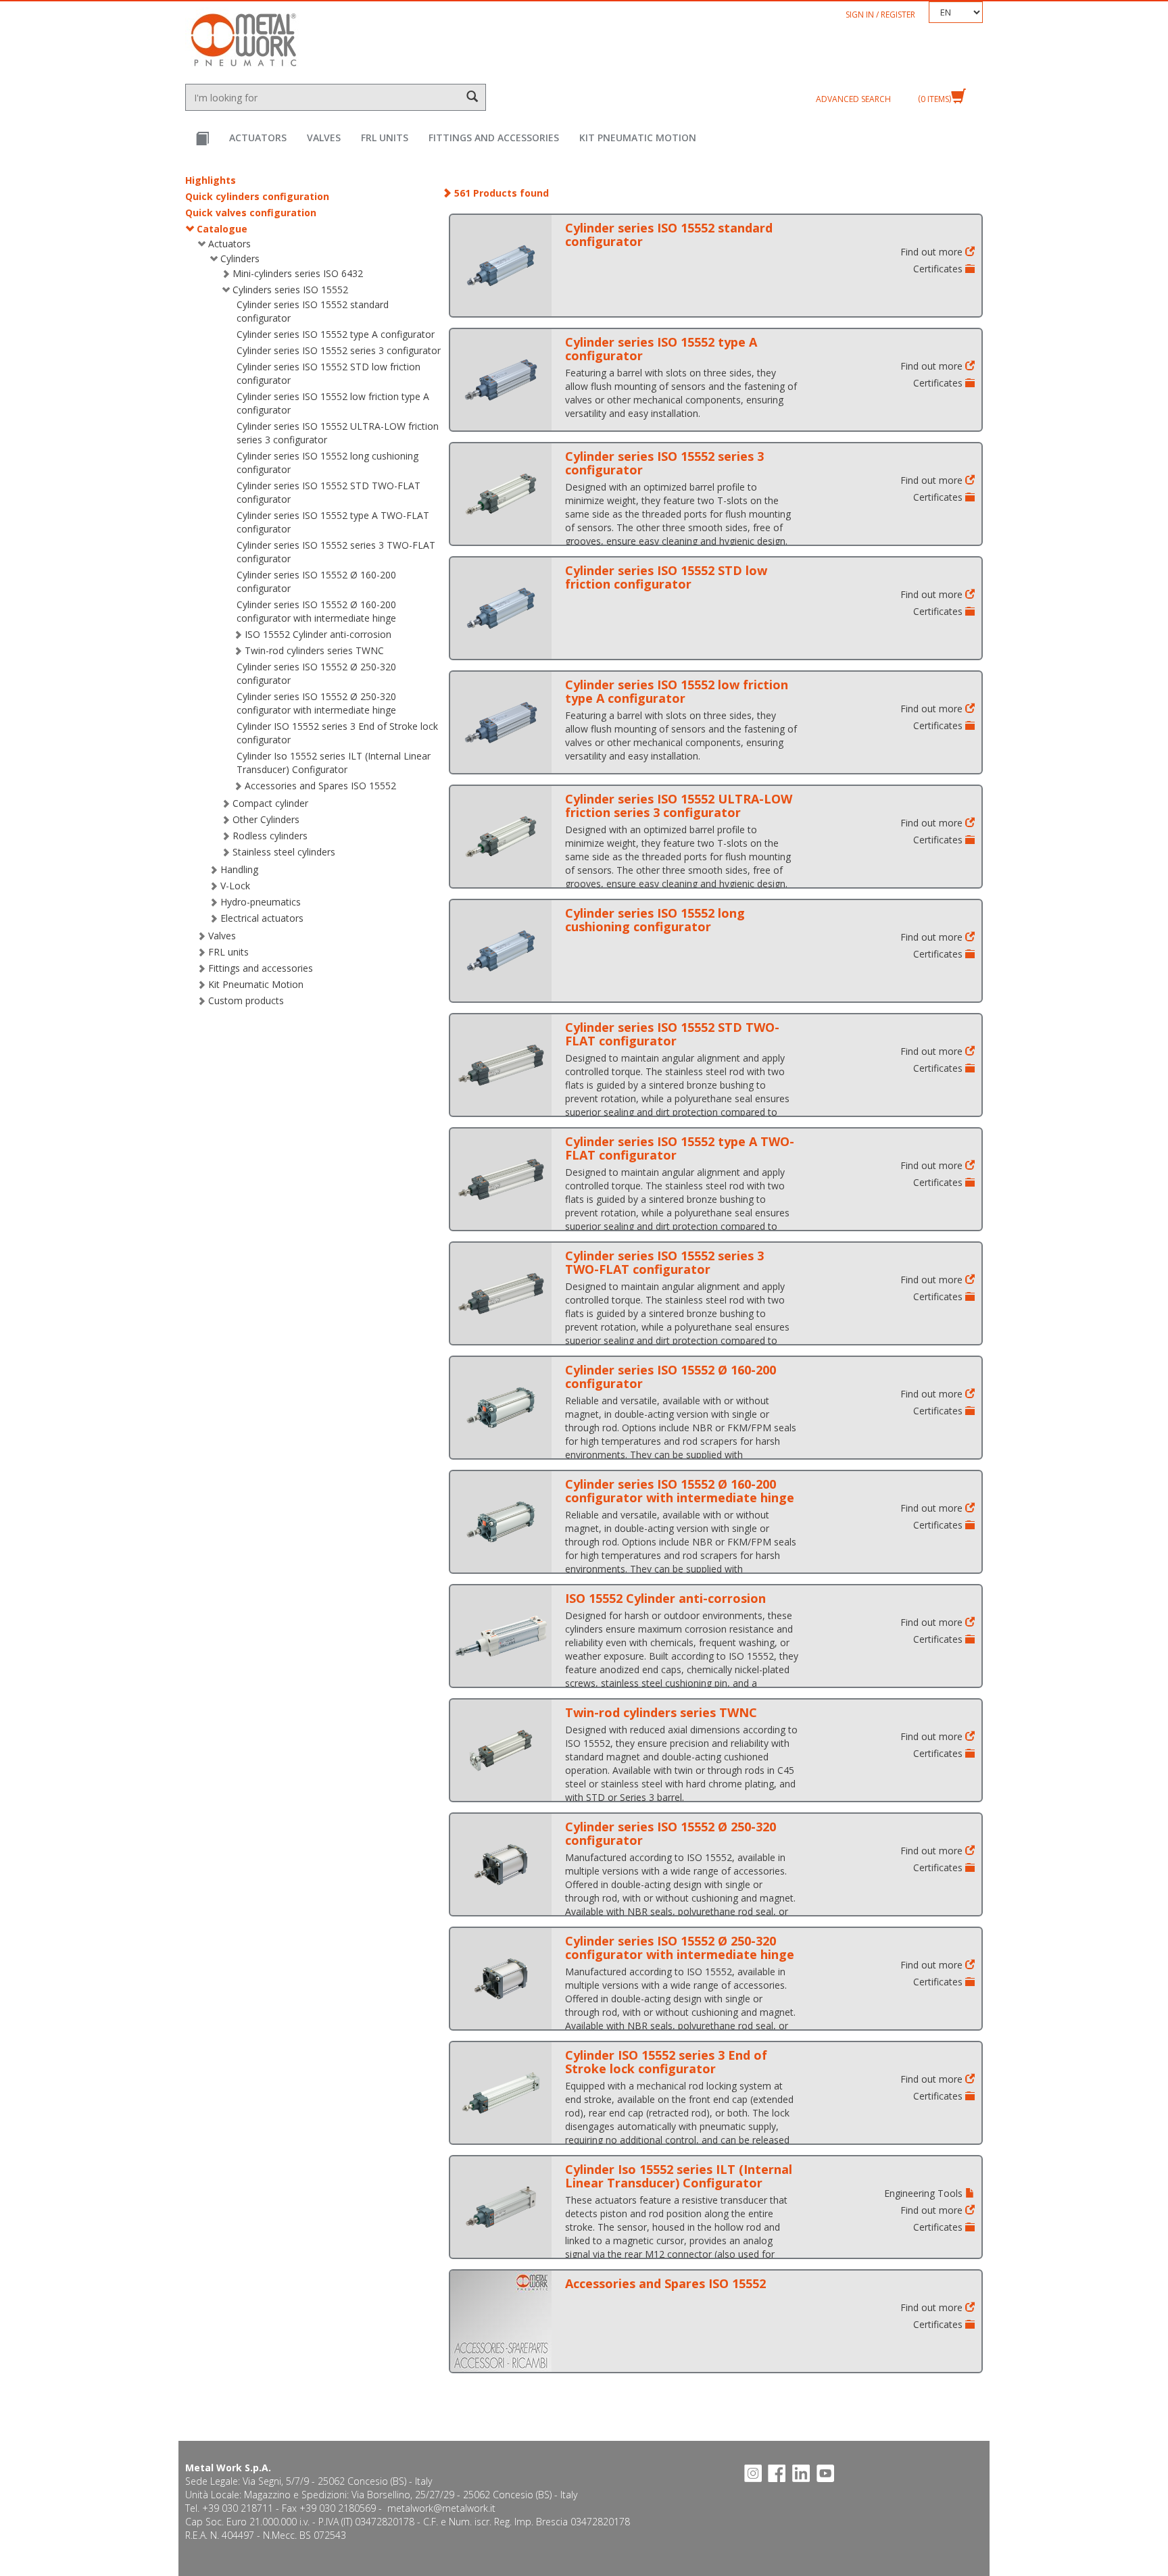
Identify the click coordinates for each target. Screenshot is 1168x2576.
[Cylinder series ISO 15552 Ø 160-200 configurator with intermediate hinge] (501, 1522)
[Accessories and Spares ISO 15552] (501, 2321)
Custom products (246, 1000)
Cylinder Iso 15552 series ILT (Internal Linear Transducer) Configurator (334, 763)
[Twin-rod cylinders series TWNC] (501, 1750)
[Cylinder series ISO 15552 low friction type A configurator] (501, 722)
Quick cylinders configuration (257, 196)
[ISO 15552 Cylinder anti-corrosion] (501, 1636)
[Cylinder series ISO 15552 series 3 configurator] (501, 494)
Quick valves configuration (251, 213)
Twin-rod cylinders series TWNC (314, 650)
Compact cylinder (270, 803)
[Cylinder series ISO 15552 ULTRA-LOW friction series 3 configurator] (501, 837)
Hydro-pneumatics (261, 902)
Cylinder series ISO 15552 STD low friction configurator (666, 577)
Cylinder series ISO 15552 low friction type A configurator (677, 691)
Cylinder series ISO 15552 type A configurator (336, 334)
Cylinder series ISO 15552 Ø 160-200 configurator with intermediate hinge (316, 611)
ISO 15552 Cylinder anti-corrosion (318, 634)
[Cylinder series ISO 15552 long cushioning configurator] (501, 951)
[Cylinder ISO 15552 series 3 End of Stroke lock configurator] (501, 2093)
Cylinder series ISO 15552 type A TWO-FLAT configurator (680, 1148)
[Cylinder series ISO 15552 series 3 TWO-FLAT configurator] (501, 1293)
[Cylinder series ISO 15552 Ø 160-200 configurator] (501, 1408)
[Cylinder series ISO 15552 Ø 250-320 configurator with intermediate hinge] (501, 1979)
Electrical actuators (262, 918)
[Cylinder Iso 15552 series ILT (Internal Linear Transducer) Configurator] (501, 2207)
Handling (239, 869)
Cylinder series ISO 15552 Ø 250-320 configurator (671, 1833)
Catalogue (222, 229)
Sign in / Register (880, 15)
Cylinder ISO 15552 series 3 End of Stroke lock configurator (666, 2062)
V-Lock (235, 886)
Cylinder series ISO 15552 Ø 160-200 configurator (671, 1377)
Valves (324, 138)
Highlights (211, 180)
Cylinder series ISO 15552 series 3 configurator (339, 350)
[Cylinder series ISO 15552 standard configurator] (501, 266)
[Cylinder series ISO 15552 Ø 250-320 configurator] (501, 1864)
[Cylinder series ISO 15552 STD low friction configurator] (501, 608)
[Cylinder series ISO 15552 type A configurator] (501, 380)
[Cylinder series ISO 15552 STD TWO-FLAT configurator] (501, 1065)
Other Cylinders (266, 819)
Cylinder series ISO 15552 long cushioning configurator (655, 920)
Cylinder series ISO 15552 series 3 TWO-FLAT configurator (664, 1262)
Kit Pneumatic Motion (638, 138)
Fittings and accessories (494, 138)
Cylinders (240, 258)
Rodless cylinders (270, 836)
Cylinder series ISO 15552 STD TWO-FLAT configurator (672, 1034)
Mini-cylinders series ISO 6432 (298, 273)
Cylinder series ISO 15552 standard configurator (669, 234)
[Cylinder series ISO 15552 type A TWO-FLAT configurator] (501, 1179)
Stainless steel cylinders (284, 852)
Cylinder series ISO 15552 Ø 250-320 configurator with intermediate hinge (316, 703)
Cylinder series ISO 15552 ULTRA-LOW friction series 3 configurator (679, 806)
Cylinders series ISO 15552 (290, 290)
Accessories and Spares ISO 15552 (320, 786)
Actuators (258, 138)
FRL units (385, 138)
